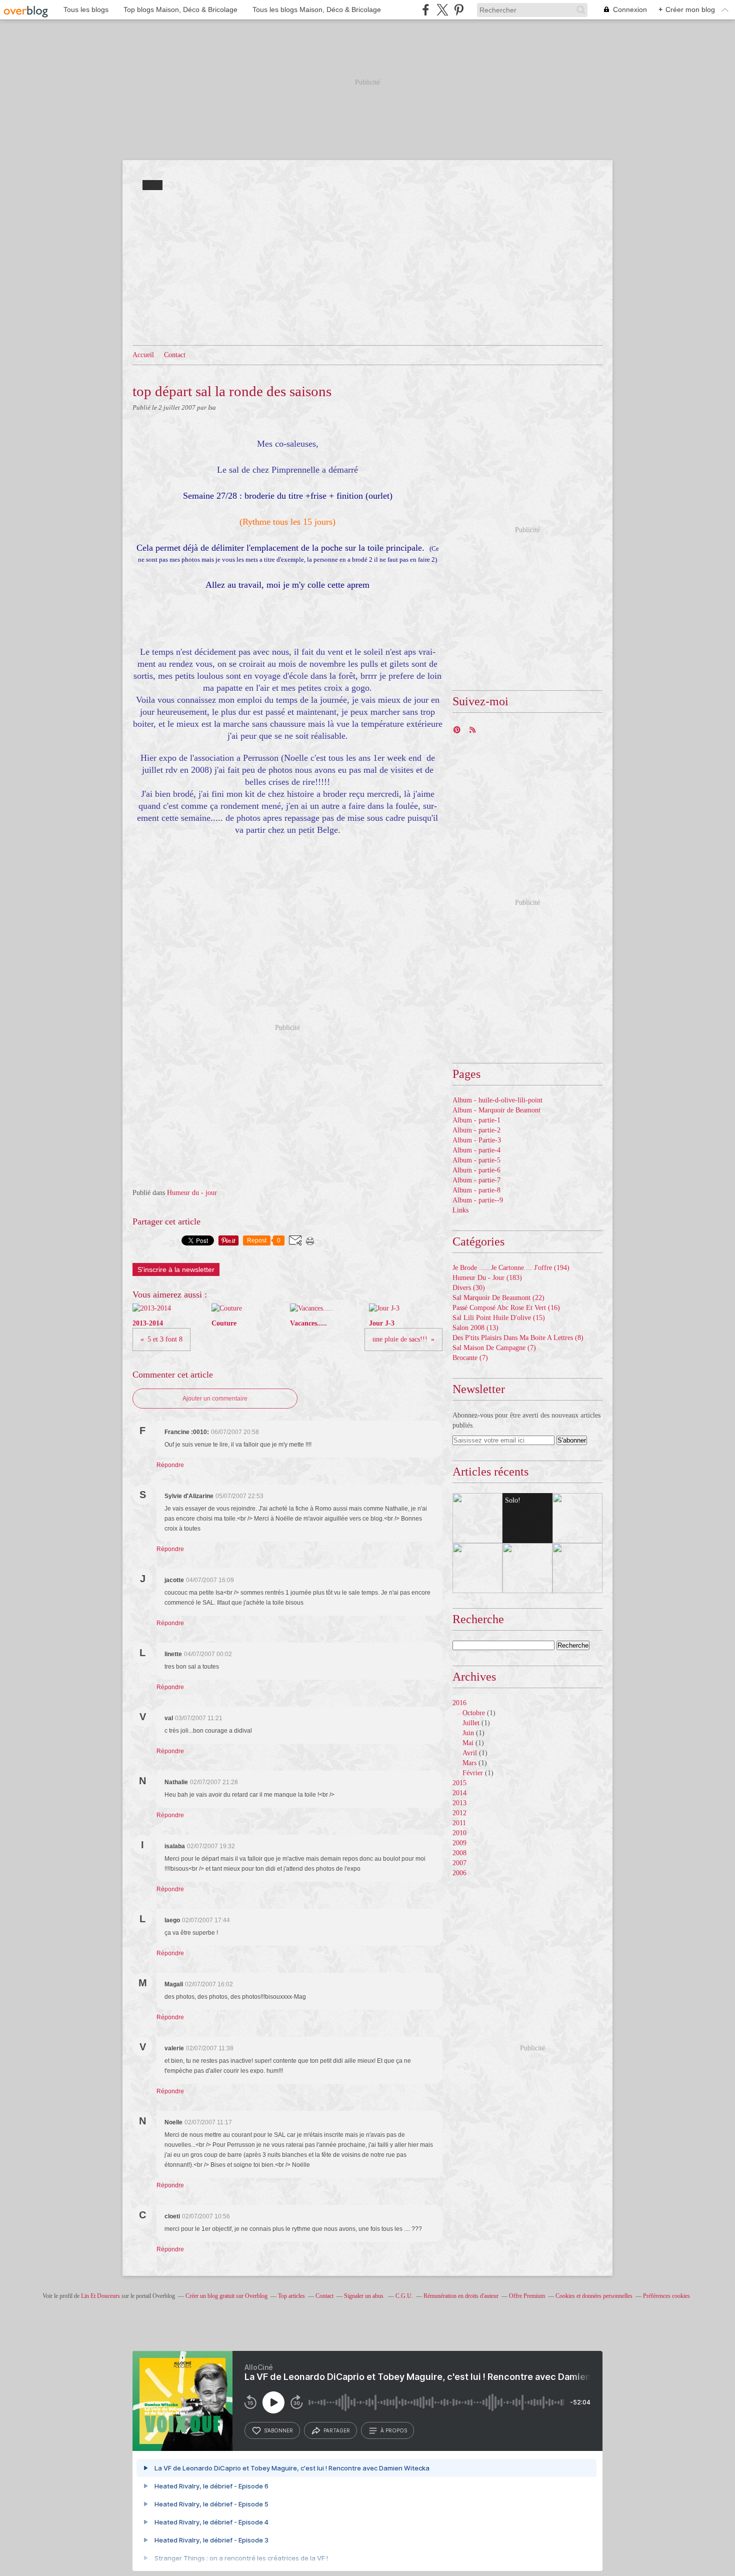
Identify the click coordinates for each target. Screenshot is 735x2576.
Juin (468, 1733)
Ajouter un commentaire (215, 1399)
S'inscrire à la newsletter (176, 1269)
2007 (459, 1863)
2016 (459, 1703)
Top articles (291, 2296)
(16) (506, 1308)
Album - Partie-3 (477, 1140)
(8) (518, 1338)
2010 (459, 1833)
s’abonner (278, 2430)
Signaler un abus (364, 2296)
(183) (487, 1278)
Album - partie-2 (476, 1130)
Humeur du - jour (192, 1193)
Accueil (143, 355)
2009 (459, 1843)
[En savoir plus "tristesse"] (577, 1568)
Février (473, 1773)
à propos (394, 2430)
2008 (459, 1853)
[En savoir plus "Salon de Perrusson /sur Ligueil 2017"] (477, 1518)
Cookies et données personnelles (594, 2296)
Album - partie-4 (476, 1150)
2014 (459, 1793)
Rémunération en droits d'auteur (461, 2296)
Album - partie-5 (476, 1160)
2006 (459, 1873)
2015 (459, 1783)
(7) (494, 1348)
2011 (459, 1823)
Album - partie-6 (476, 1170)
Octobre (474, 1713)
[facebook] (426, 10)
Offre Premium (527, 2296)
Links (460, 1210)
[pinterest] (459, 10)
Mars (469, 1763)
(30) (469, 1288)
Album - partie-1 (476, 1120)
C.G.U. (404, 2296)
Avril (470, 1753)
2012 (459, 1813)
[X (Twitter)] (442, 10)
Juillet (471, 1723)
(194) (511, 1268)
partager (337, 2430)
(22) (498, 1298)
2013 (459, 1803)
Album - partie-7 (476, 1180)
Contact (175, 355)
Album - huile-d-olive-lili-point (497, 1100)
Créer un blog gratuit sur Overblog (226, 2296)
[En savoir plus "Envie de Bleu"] (577, 1518)
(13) (475, 1328)
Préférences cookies (666, 2296)
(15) (499, 1318)
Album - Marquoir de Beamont (496, 1110)
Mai (468, 1743)
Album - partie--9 (478, 1200)
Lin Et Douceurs (100, 2296)
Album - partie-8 (476, 1190)
